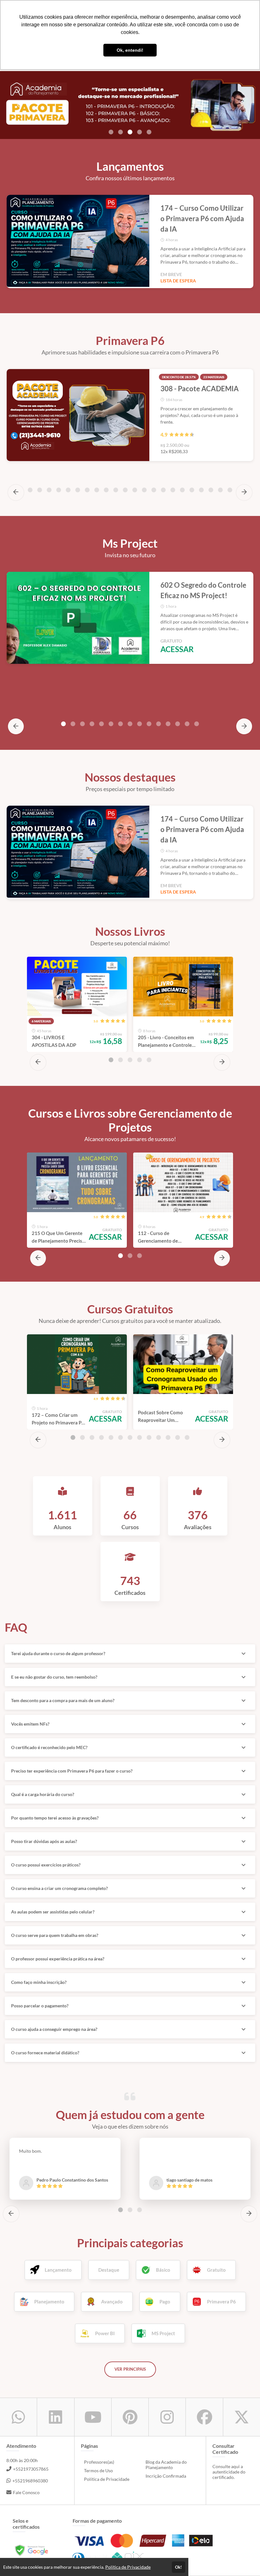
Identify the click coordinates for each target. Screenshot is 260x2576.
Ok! (179, 2567)
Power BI (105, 2333)
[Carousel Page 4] (140, 132)
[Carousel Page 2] (120, 132)
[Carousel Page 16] (154, 490)
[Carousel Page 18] (173, 490)
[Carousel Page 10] (97, 490)
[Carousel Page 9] (87, 490)
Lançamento (58, 2270)
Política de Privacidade (107, 2479)
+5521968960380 (30, 2481)
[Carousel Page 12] (116, 490)
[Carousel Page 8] (78, 490)
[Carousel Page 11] (106, 490)
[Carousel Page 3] (30, 490)
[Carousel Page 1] (111, 132)
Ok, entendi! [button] (130, 50)
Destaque (109, 2270)
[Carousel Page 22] (211, 490)
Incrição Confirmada (166, 2476)
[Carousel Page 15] (144, 490)
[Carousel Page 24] (230, 490)
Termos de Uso (98, 2470)
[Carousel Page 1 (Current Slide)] (63, 724)
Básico (163, 2270)
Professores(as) (99, 2462)
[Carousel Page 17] (163, 490)
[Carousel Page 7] (68, 490)
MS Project (163, 2333)
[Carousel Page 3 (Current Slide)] (130, 132)
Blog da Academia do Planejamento (166, 2465)
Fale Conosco (26, 2492)
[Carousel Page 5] (149, 132)
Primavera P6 (221, 2302)
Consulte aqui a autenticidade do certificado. (229, 2472)
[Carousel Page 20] (192, 490)
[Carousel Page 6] (59, 490)
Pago (165, 2302)
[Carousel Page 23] (220, 490)
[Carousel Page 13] (125, 490)
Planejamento (49, 2302)
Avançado (112, 2302)
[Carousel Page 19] (182, 490)
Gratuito (216, 2270)
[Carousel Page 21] (201, 490)
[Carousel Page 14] (135, 490)
